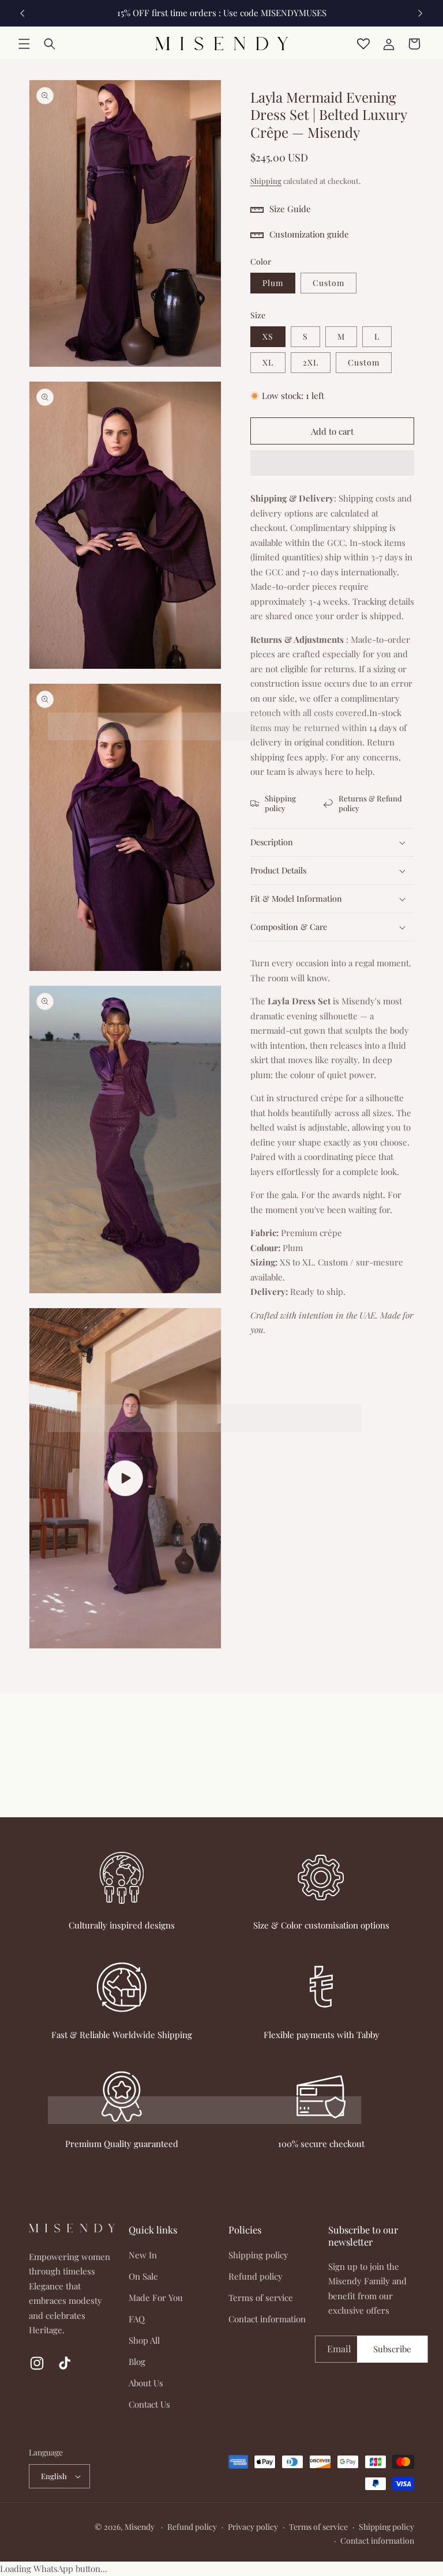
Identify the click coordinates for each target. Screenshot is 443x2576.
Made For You (156, 2298)
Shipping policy (280, 803)
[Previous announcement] (22, 13)
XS (268, 336)
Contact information (267, 2319)
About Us (146, 2383)
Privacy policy (253, 2527)
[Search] (50, 44)
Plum (273, 283)
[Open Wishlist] (363, 44)
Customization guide (309, 234)
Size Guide (290, 209)
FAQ (137, 2319)
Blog (137, 2362)
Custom (329, 283)
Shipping (266, 181)
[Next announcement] (421, 13)
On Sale (143, 2276)
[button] (332, 464)
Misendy (140, 2527)
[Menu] (24, 44)
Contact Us (149, 2404)
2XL (311, 362)
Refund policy (256, 2276)
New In (143, 2255)
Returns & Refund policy (370, 803)
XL (268, 362)
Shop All (144, 2340)
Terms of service (261, 2298)
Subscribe (392, 2349)
